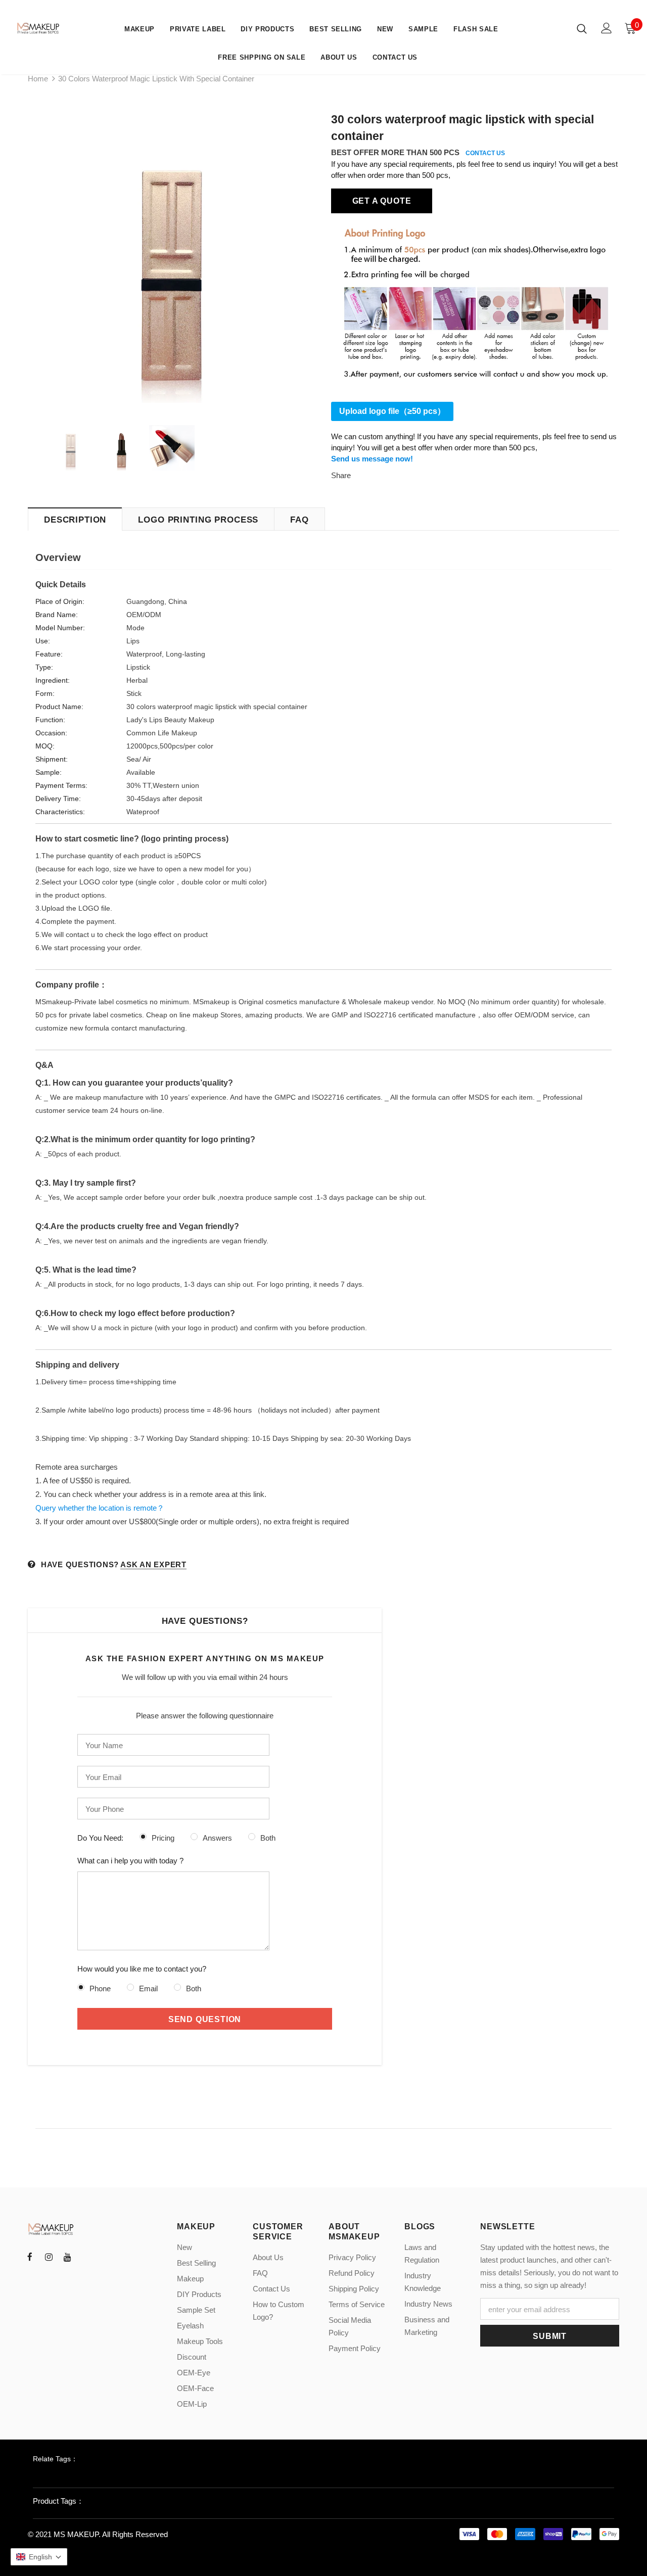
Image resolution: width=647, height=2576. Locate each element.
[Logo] (39, 28)
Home (38, 79)
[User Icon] (607, 28)
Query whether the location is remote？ (100, 1508)
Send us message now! (372, 459)
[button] (39, 2557)
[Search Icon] (582, 28)
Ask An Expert (153, 1564)
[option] (172, 259)
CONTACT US (485, 153)
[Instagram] (49, 2257)
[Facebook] (30, 2257)
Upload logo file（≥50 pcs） (392, 411)
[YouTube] (67, 2257)
